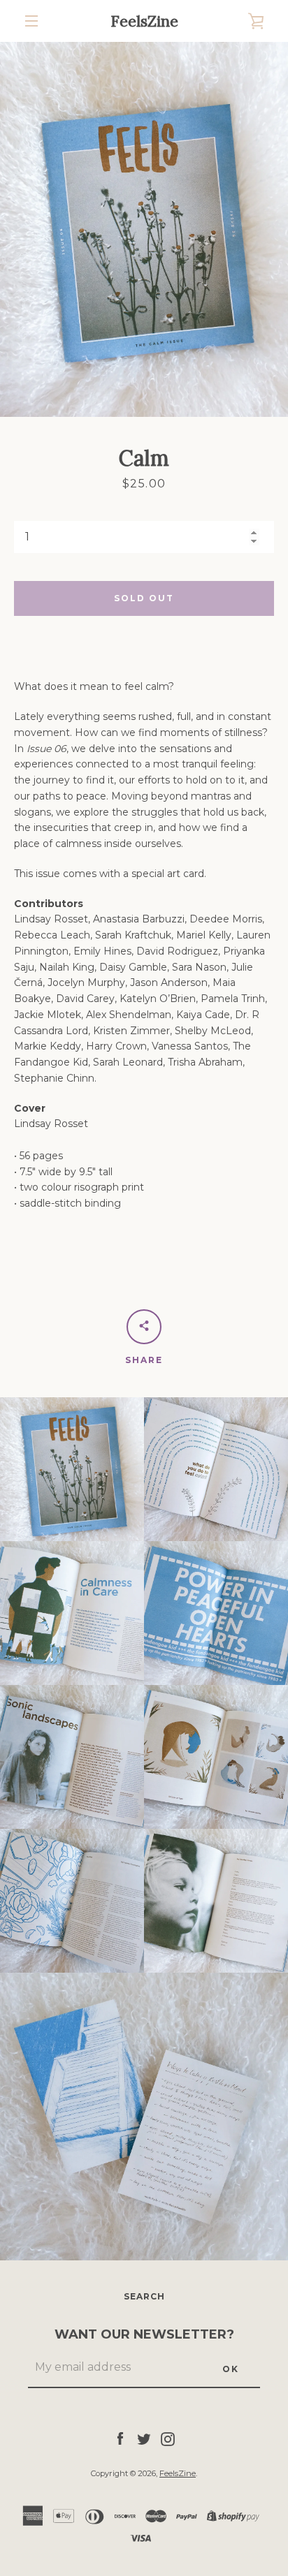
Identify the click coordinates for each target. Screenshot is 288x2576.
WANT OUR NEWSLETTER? (144, 2334)
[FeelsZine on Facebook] (120, 2438)
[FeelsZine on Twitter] (144, 2438)
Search (144, 2296)
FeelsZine (144, 21)
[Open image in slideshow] (144, 229)
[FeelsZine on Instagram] (168, 2438)
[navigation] (31, 21)
